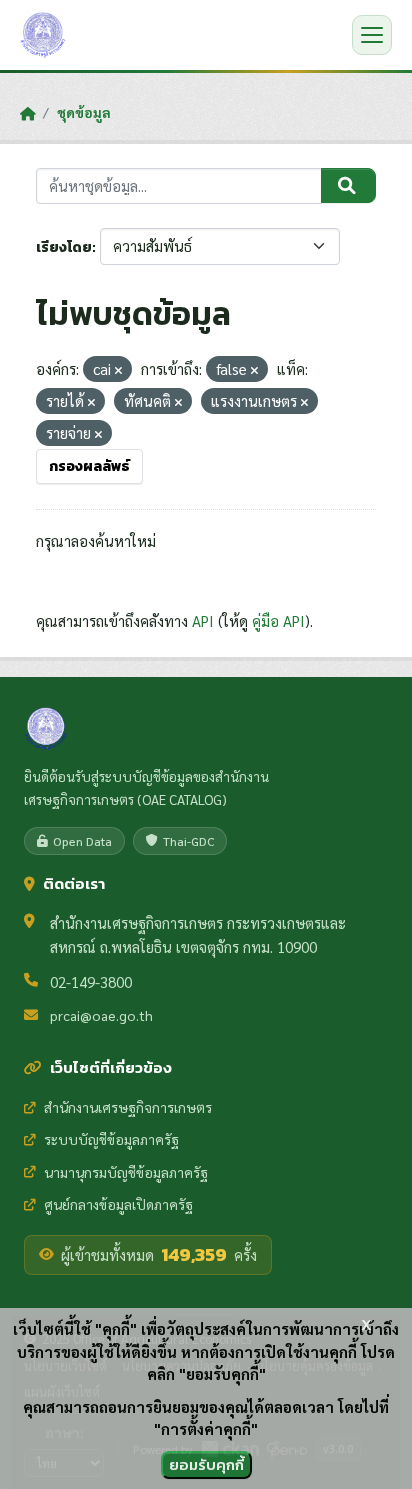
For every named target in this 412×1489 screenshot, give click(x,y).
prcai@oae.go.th (101, 1015)
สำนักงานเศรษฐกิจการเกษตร (128, 1107)
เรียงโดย (64, 247)
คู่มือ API (278, 620)
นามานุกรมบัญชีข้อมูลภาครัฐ (126, 1172)
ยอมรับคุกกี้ (206, 1464)
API (203, 620)
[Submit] (348, 186)
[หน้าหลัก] (27, 113)
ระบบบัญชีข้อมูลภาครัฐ (111, 1139)
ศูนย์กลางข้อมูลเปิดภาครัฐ (118, 1204)
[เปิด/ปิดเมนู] (372, 35)
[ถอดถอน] (118, 370)
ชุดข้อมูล (84, 112)
